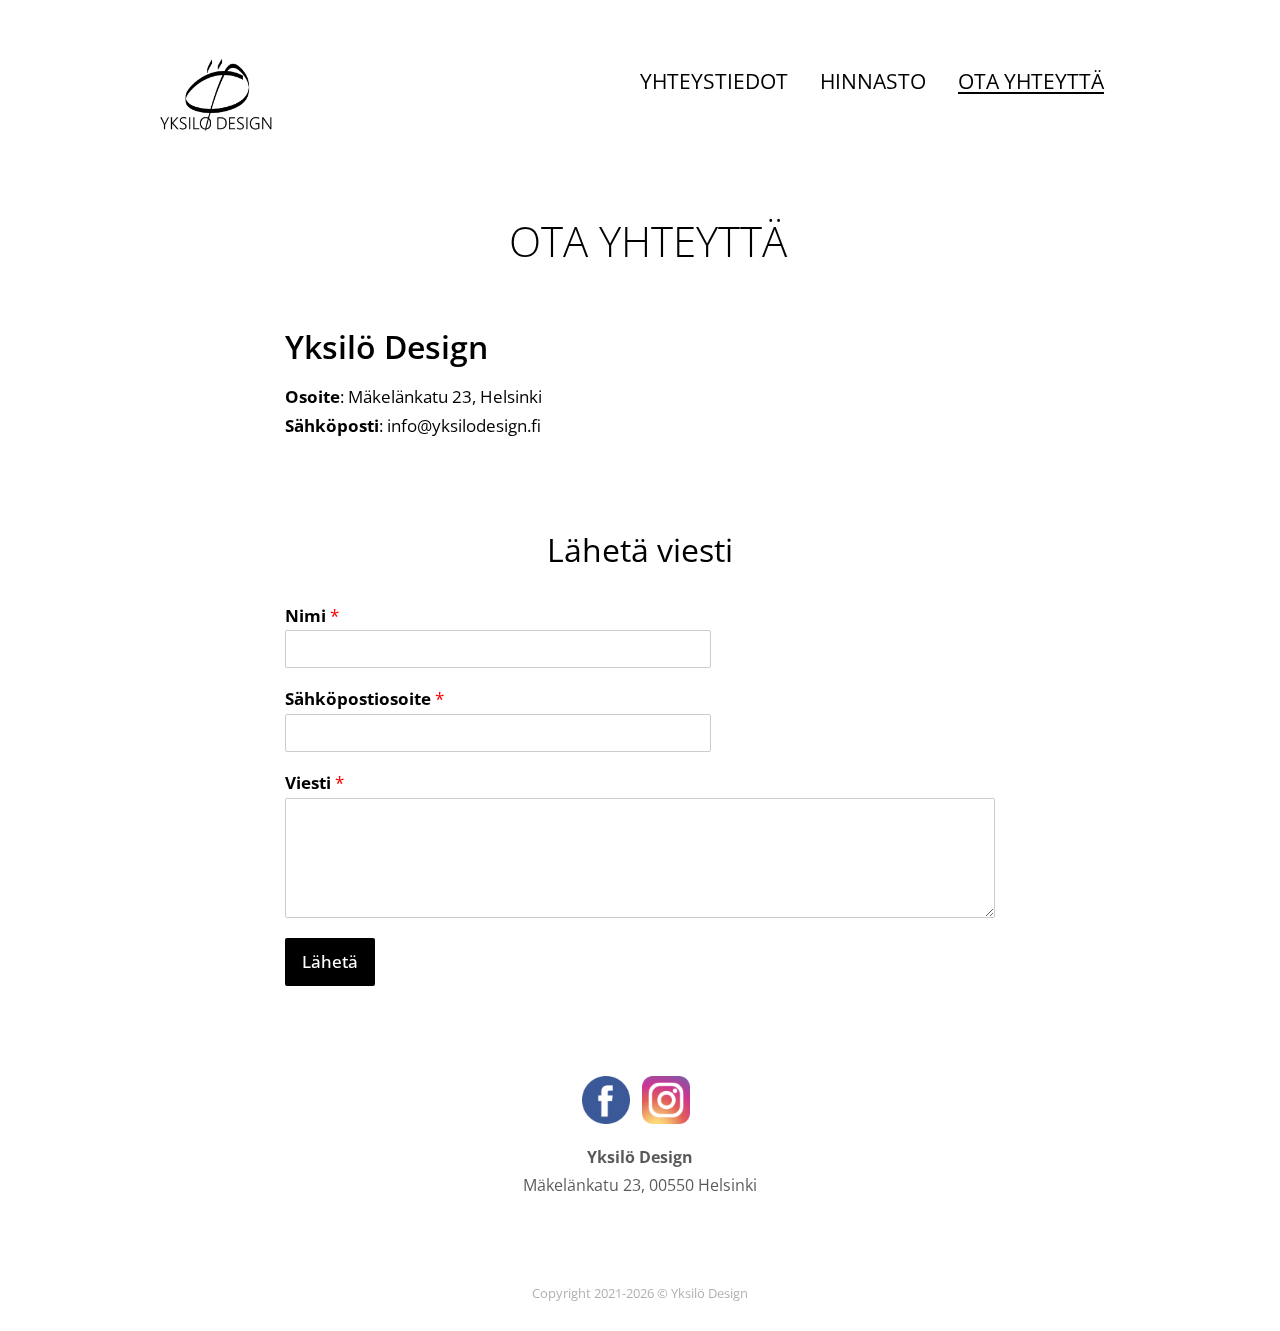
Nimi (312, 616)
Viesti (314, 783)
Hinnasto (873, 81)
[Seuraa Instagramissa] (666, 1098)
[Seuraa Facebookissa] (608, 1098)
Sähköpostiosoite (364, 699)
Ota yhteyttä (1031, 81)
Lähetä (330, 961)
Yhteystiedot (714, 81)
